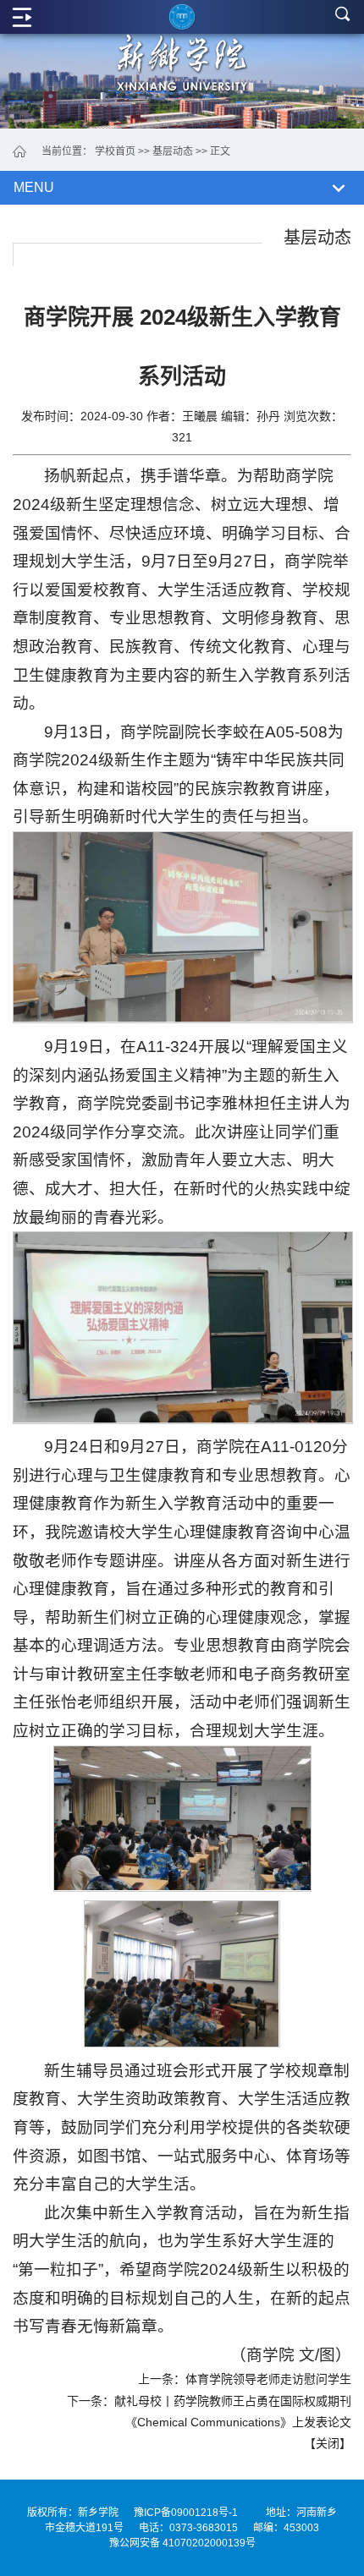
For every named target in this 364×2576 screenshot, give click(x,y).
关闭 (328, 2443)
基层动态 (173, 151)
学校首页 (115, 151)
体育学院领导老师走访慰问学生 (268, 2379)
